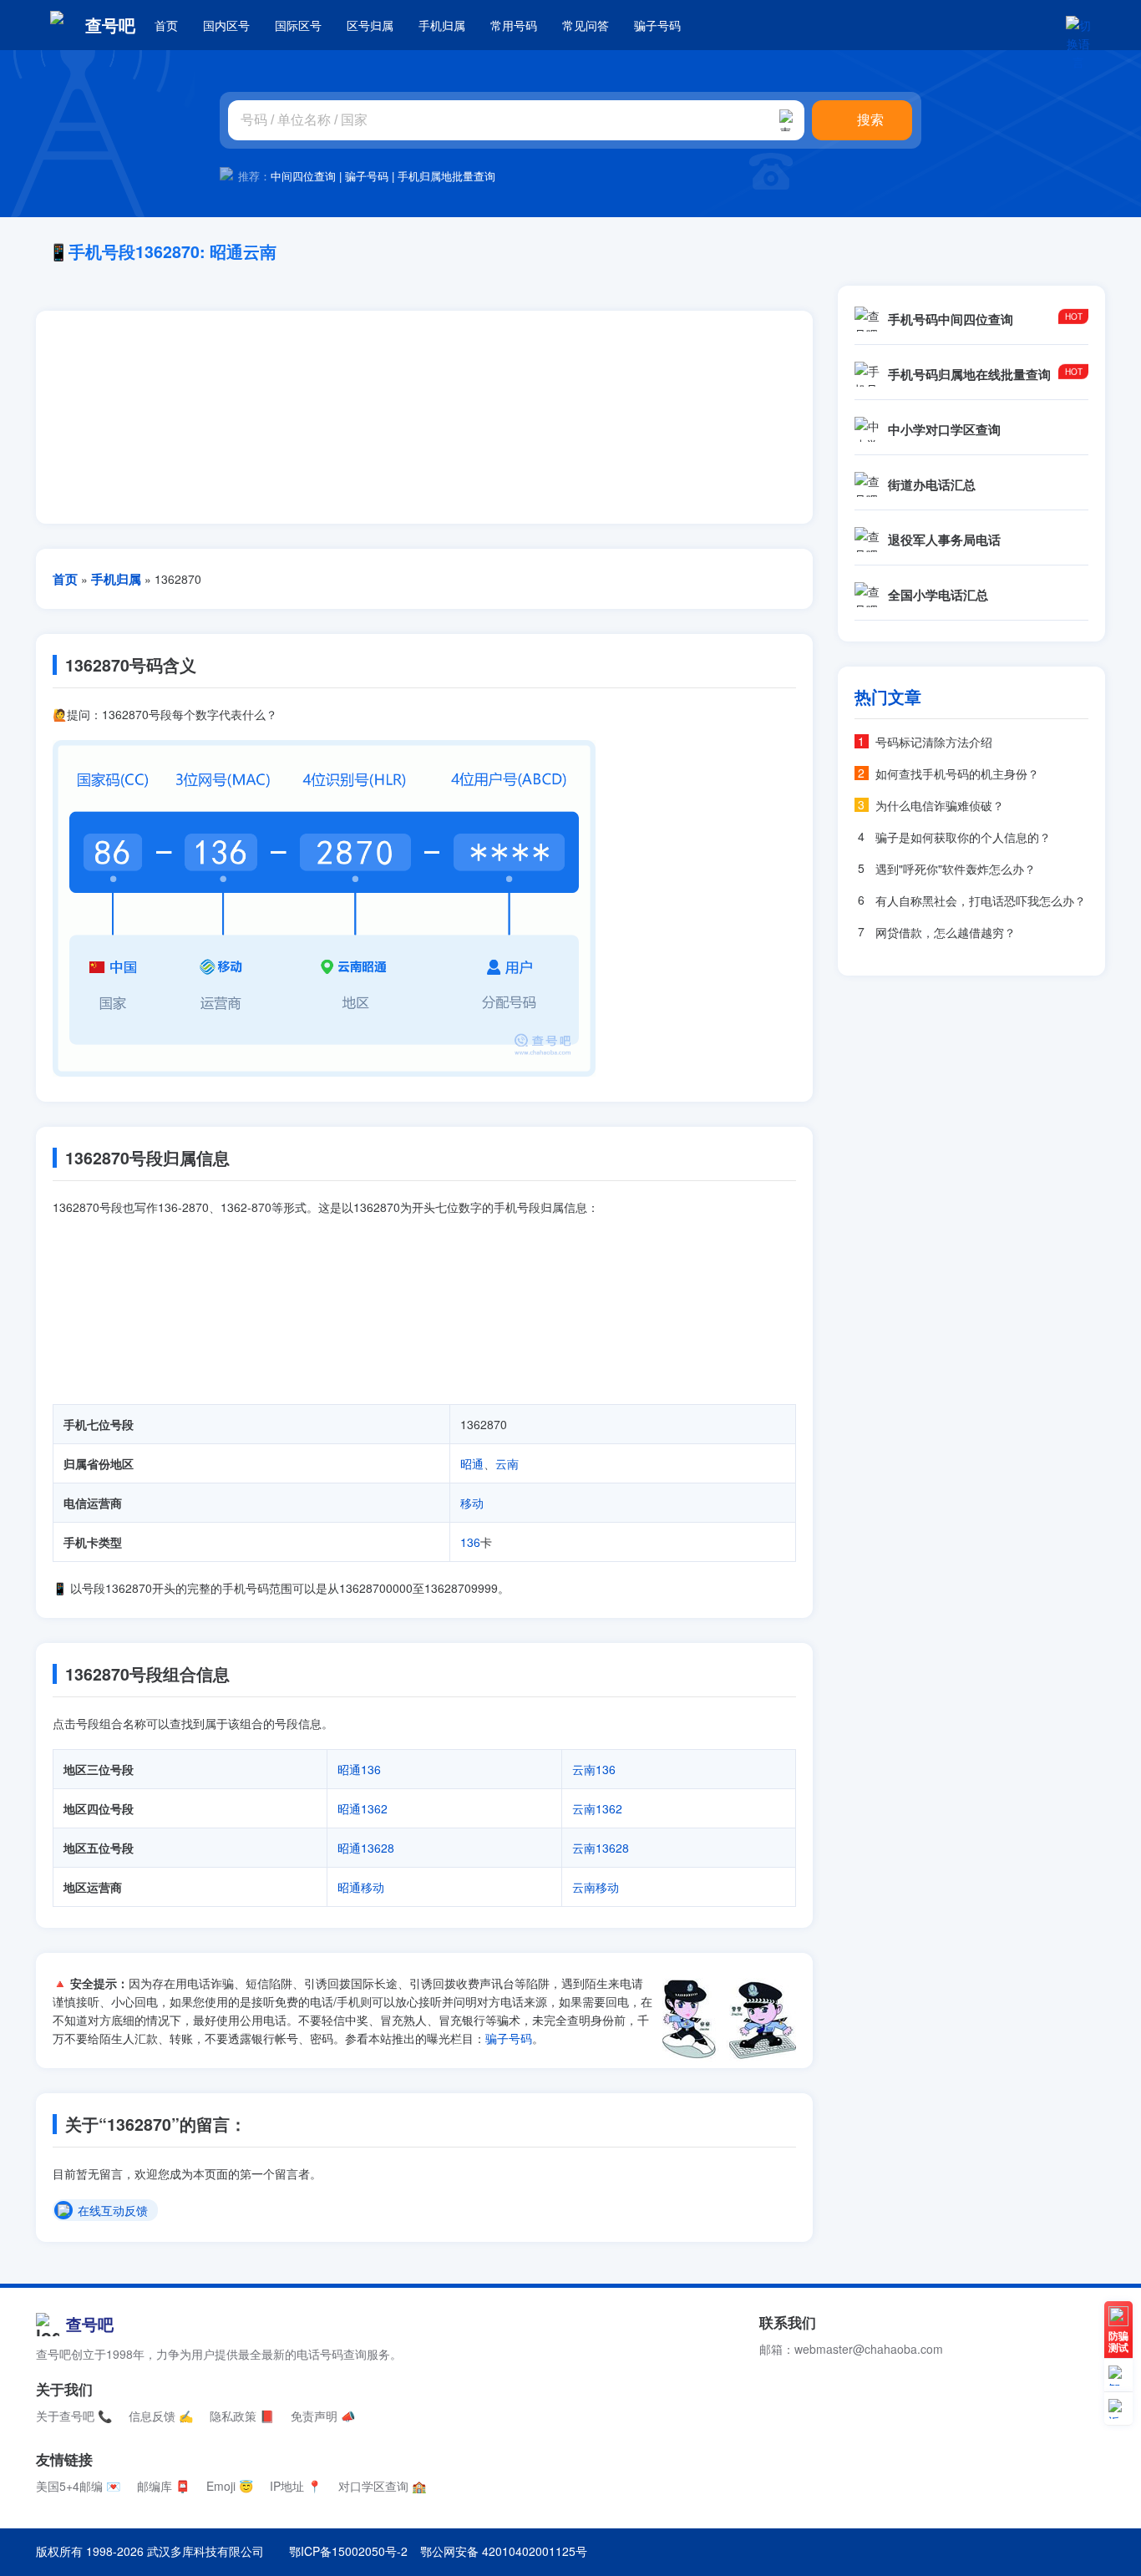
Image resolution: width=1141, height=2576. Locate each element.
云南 (507, 1463)
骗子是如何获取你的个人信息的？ (963, 837)
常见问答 (586, 25)
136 (470, 1542)
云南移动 (596, 1887)
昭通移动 (361, 1887)
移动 (472, 1503)
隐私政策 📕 (242, 2416)
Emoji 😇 (230, 2486)
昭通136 (359, 1769)
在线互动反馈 (113, 2211)
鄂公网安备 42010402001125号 (504, 2551)
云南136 (594, 1769)
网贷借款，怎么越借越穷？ (946, 932)
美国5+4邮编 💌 (78, 2486)
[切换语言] (1078, 25)
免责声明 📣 (323, 2416)
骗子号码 (657, 25)
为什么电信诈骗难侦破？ (940, 805)
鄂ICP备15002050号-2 (348, 2551)
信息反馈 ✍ (161, 2416)
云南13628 (601, 1848)
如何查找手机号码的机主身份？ (957, 773)
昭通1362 (363, 1808)
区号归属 (370, 25)
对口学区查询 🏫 (382, 2486)
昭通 (472, 1463)
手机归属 (442, 25)
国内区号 (226, 25)
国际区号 (298, 25)
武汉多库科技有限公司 (205, 2551)
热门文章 (888, 697)
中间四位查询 (303, 176)
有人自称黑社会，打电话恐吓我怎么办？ (981, 900)
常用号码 (514, 25)
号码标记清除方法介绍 (934, 742)
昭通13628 (366, 1848)
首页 (166, 25)
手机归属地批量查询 (446, 176)
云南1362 (597, 1808)
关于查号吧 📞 (74, 2416)
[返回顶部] (1118, 2409)
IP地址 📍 (296, 2486)
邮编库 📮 (163, 2486)
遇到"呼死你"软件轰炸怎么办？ (956, 869)
